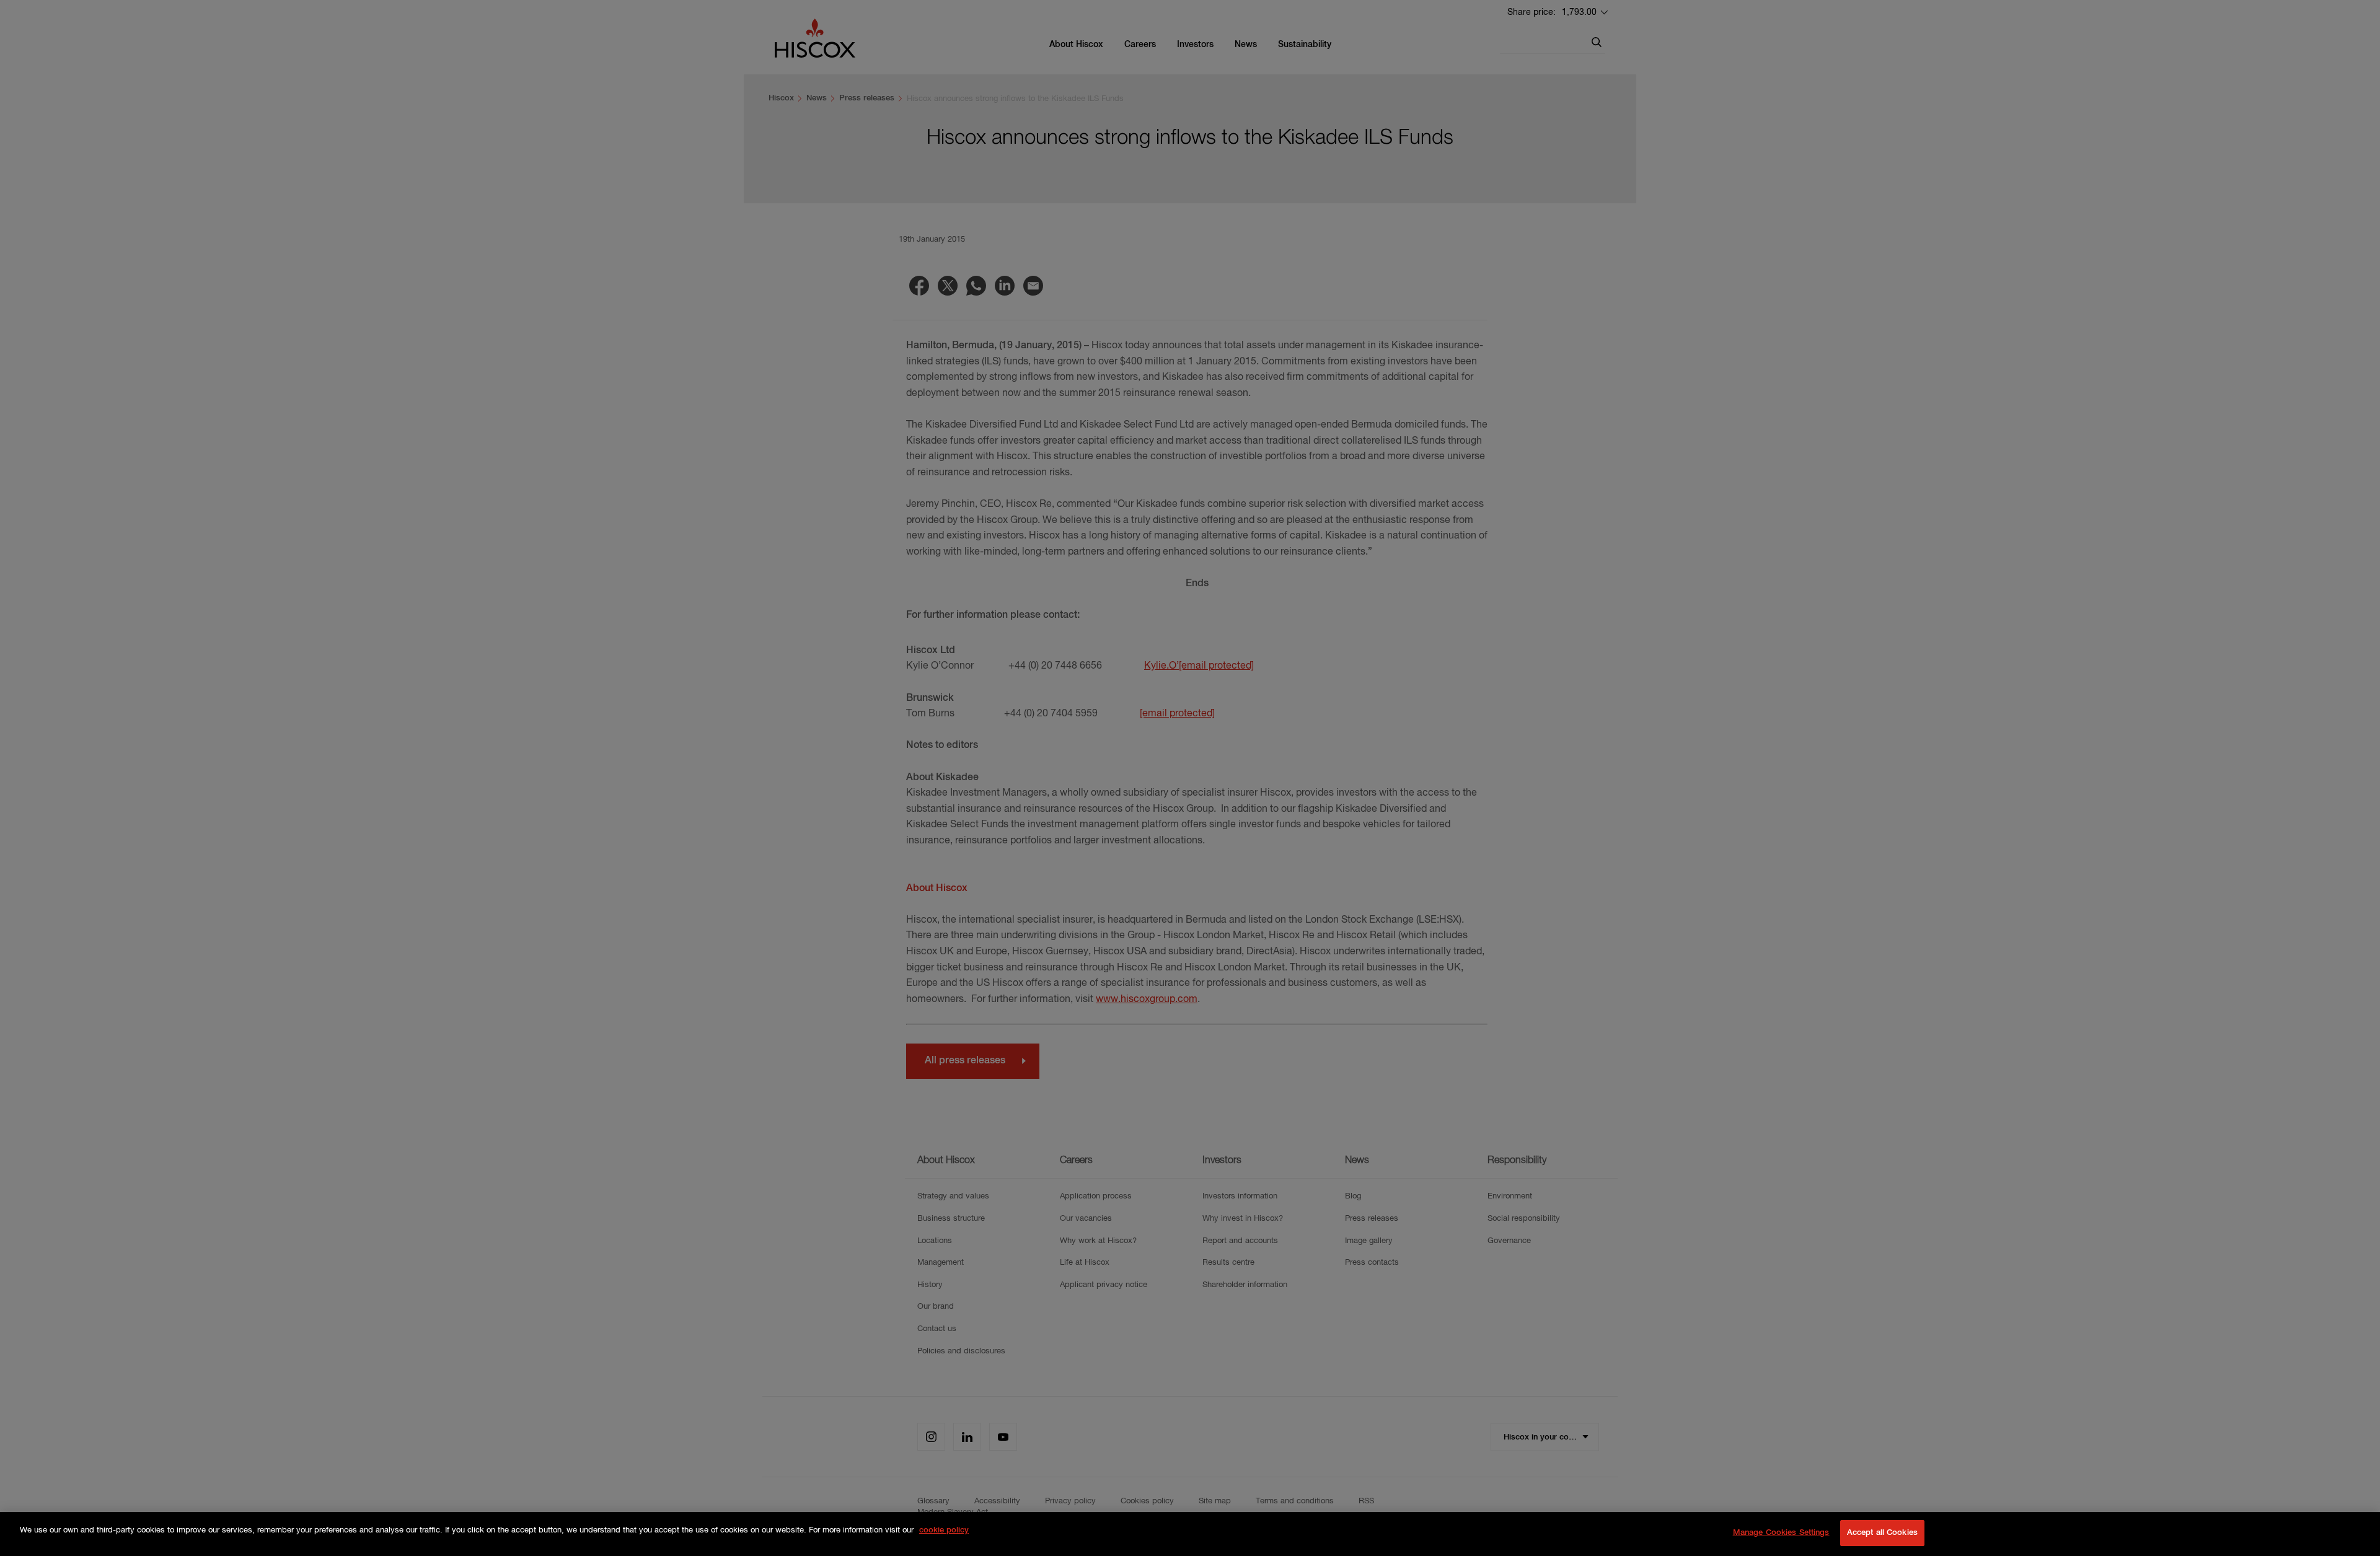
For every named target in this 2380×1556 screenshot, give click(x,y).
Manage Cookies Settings (1781, 1533)
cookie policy (944, 1530)
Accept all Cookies (1882, 1533)
